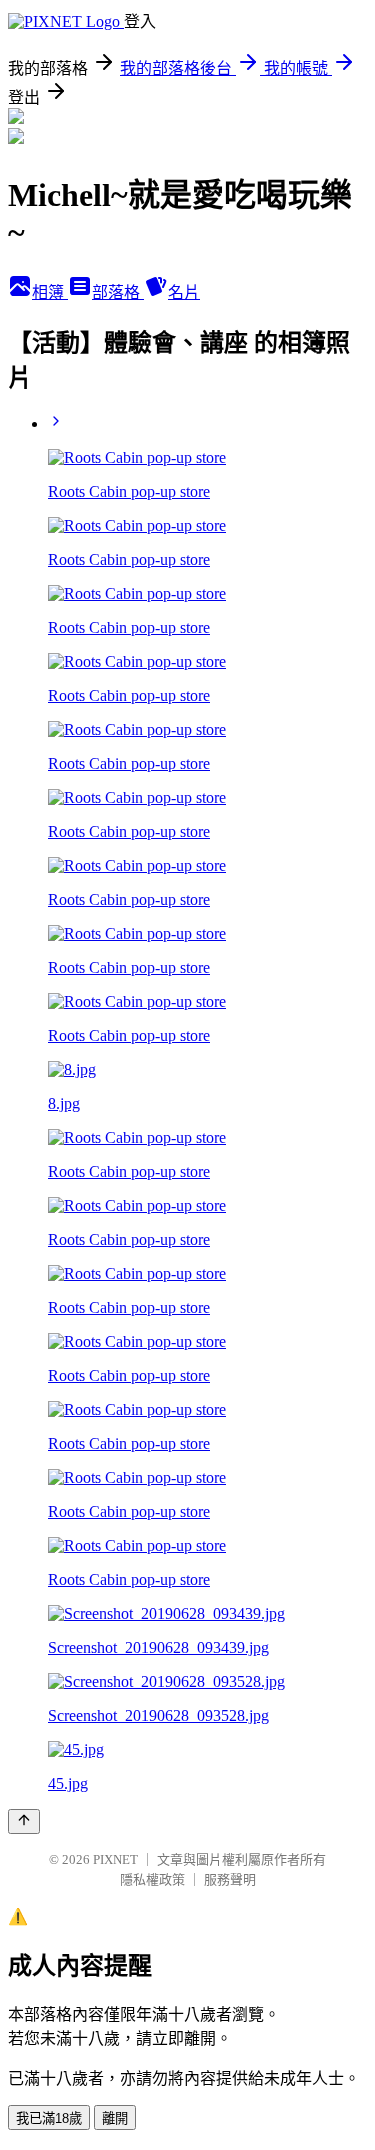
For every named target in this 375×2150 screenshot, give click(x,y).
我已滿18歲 (49, 2118)
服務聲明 (230, 1879)
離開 (115, 2118)
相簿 (50, 292)
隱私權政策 (152, 1879)
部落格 (118, 292)
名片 (184, 292)
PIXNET (115, 1859)
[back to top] (24, 1821)
